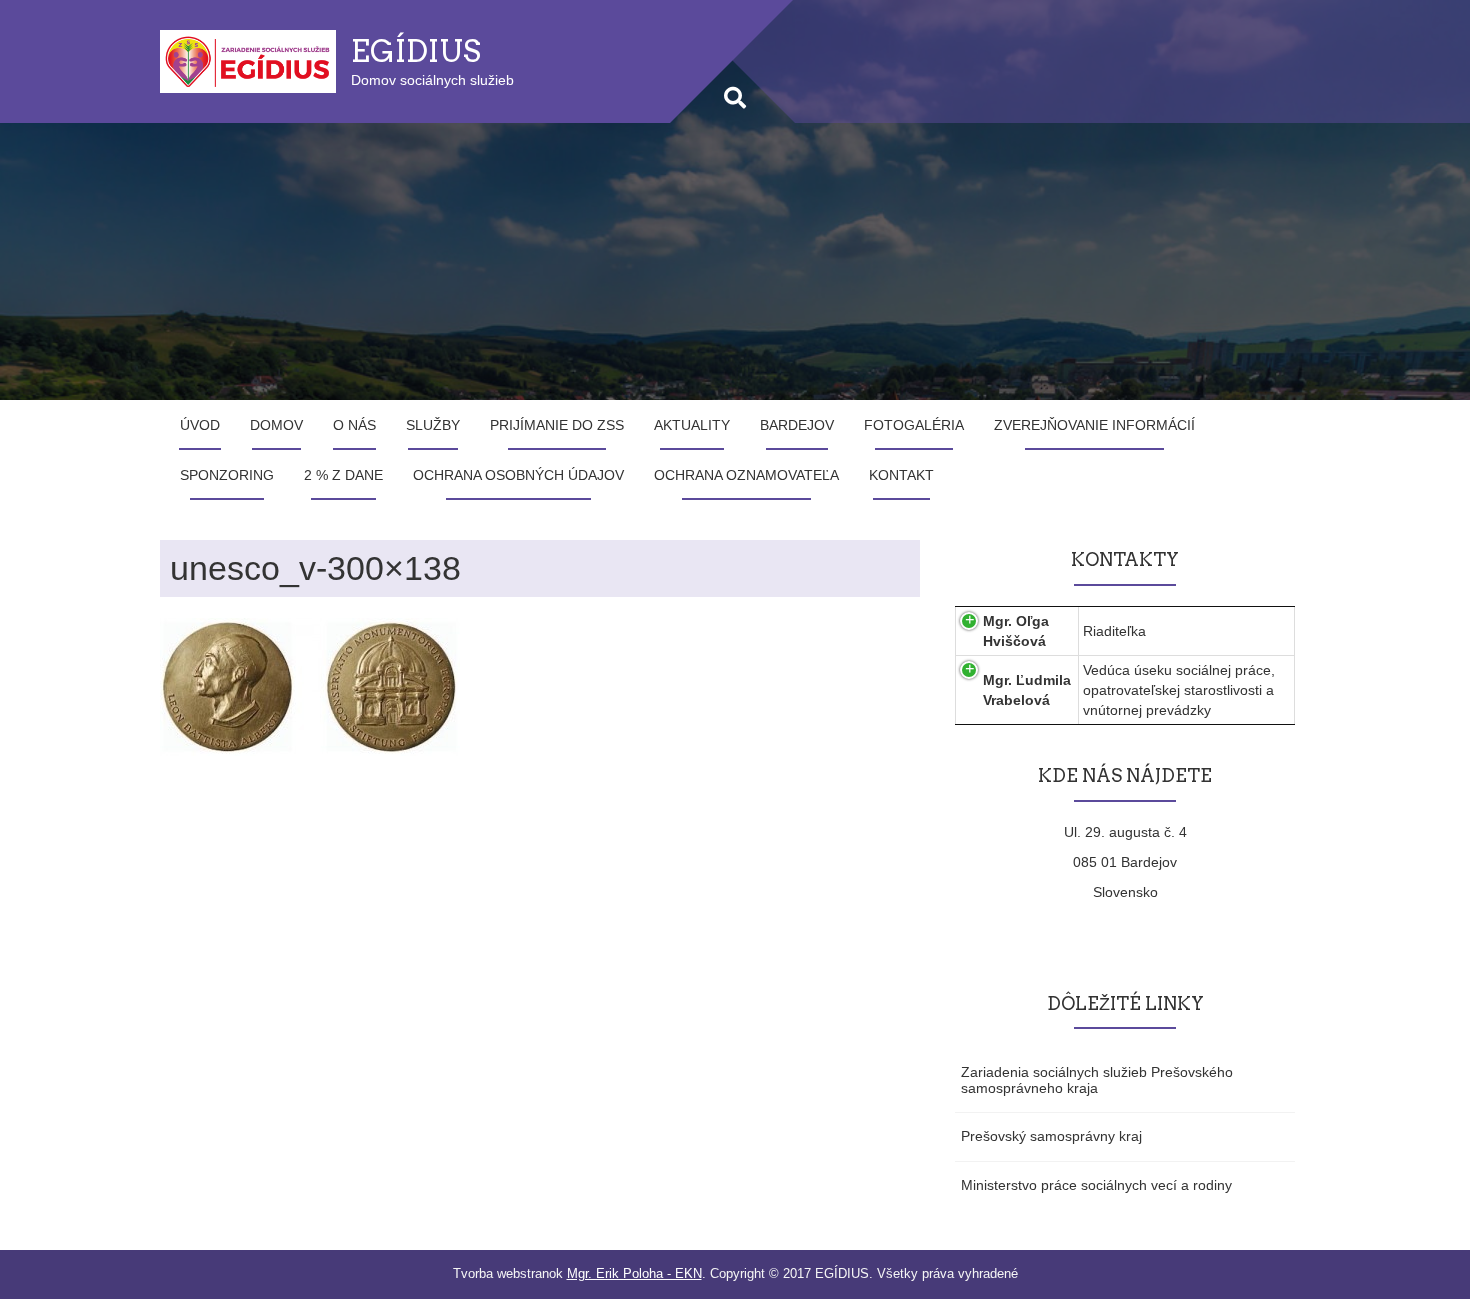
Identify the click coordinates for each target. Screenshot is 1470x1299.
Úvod (200, 425)
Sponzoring (227, 475)
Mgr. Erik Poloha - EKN (634, 1273)
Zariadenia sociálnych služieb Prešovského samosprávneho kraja (1097, 1079)
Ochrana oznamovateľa (746, 475)
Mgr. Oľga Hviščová (1016, 631)
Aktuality (692, 425)
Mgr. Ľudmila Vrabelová (1027, 690)
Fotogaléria (914, 425)
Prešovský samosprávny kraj (1051, 1136)
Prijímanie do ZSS (557, 425)
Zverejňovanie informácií (1094, 425)
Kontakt (901, 475)
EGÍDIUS (416, 51)
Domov (276, 425)
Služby (433, 425)
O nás (354, 425)
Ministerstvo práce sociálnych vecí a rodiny (1096, 1185)
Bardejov (797, 425)
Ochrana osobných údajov (518, 475)
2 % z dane (343, 475)
